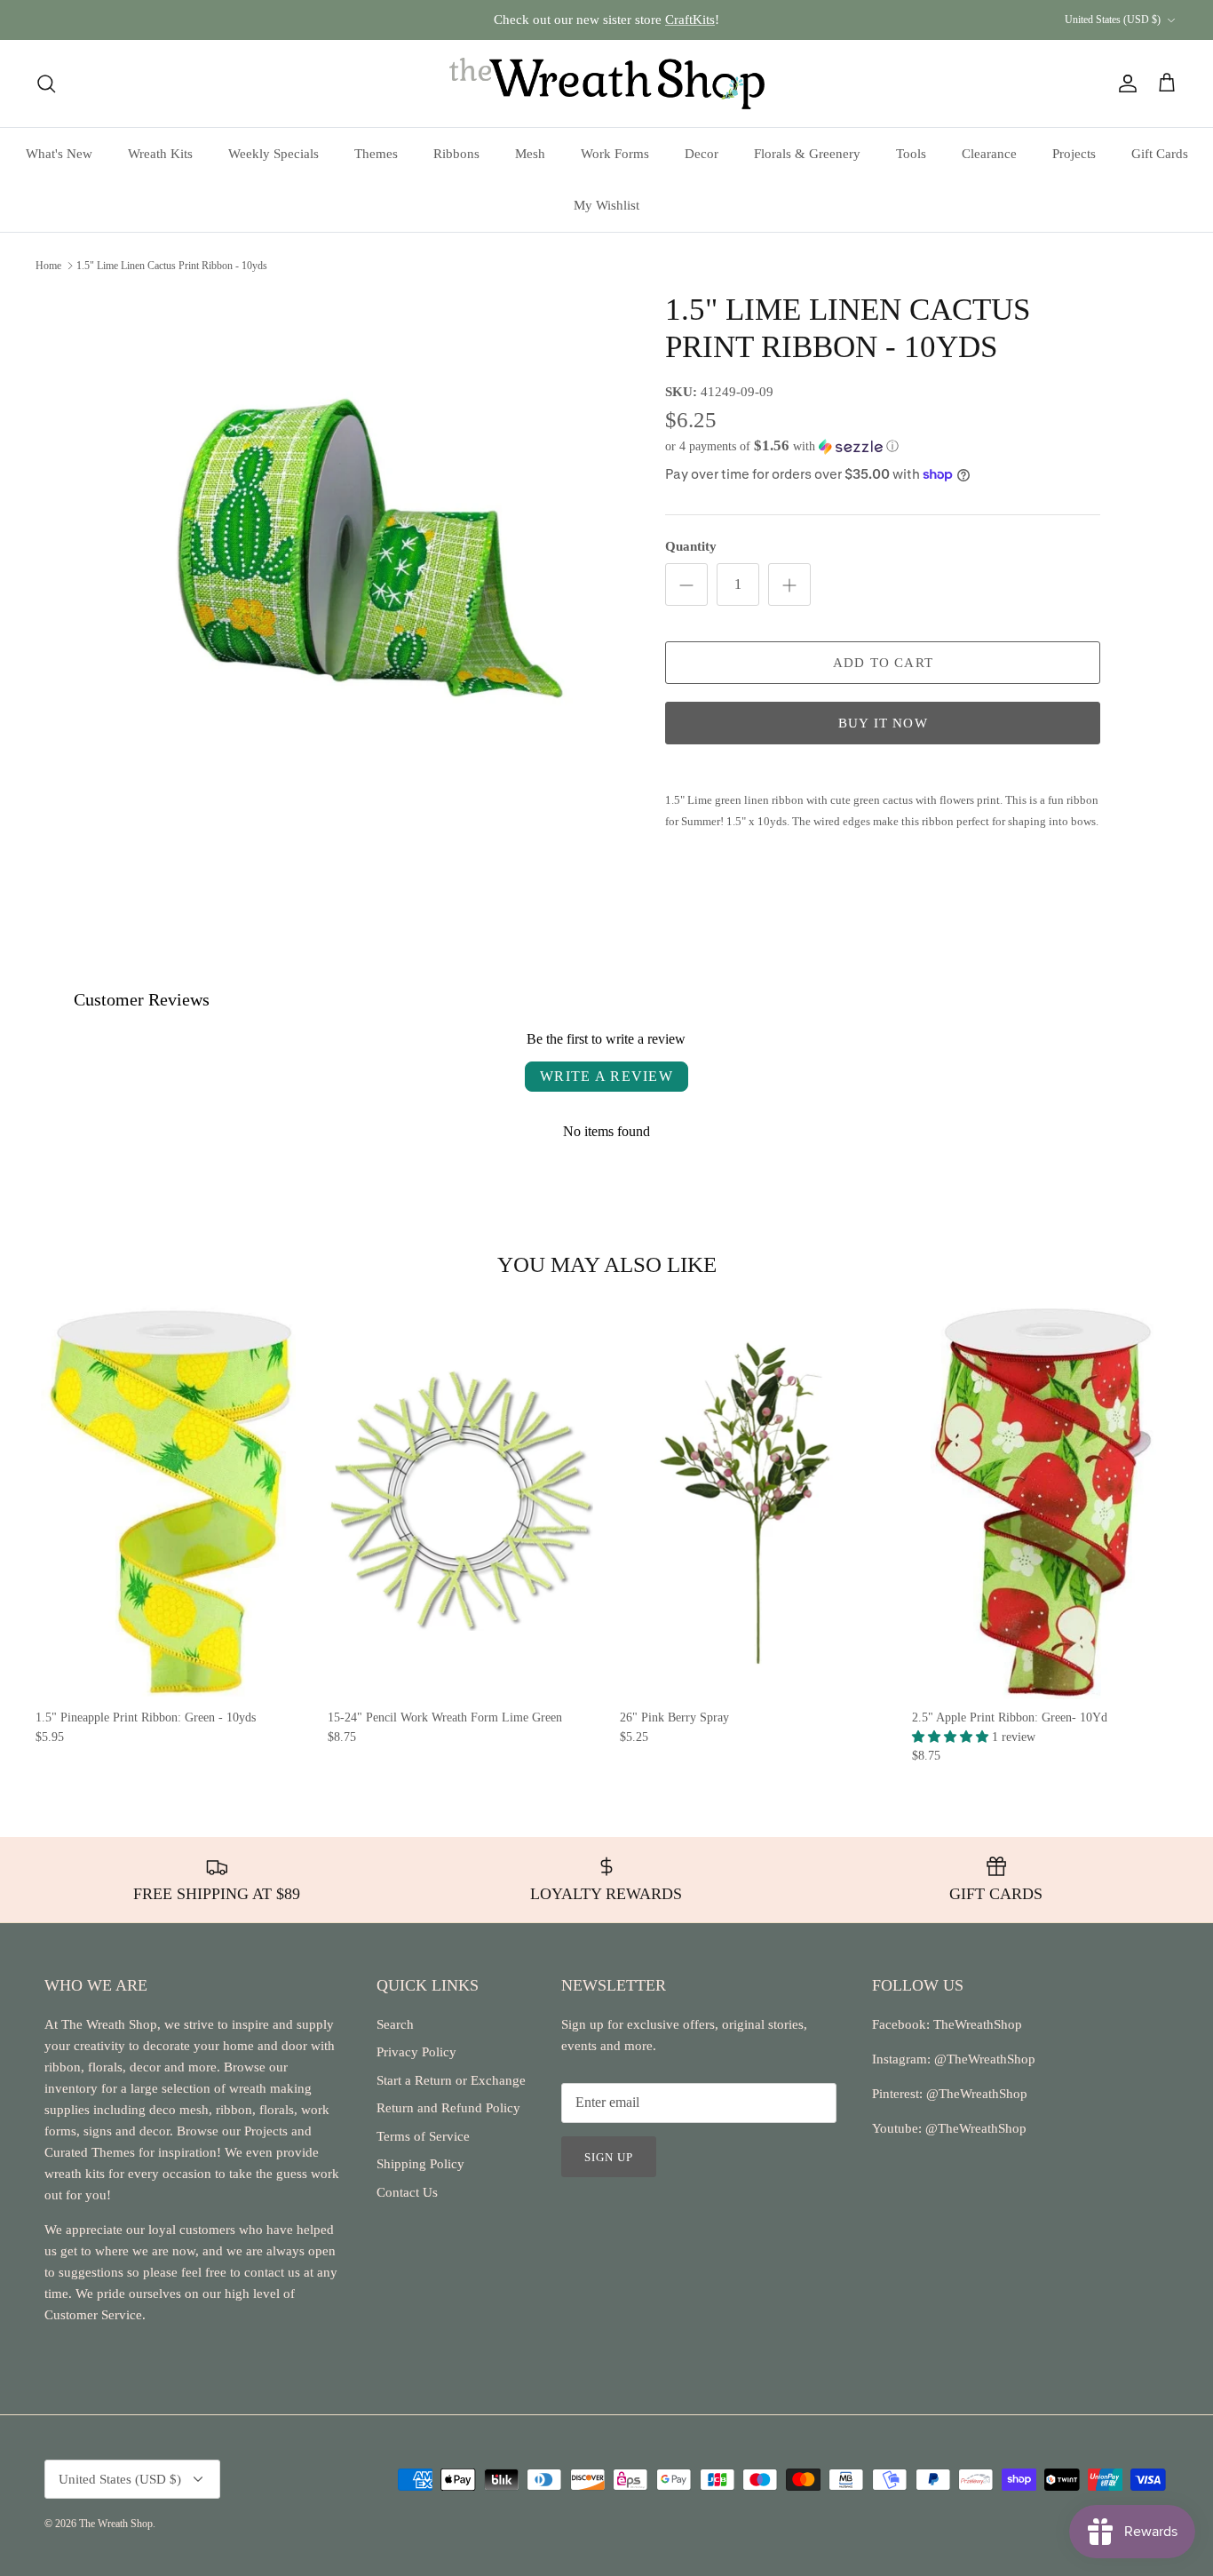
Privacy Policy (416, 2052)
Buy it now (883, 723)
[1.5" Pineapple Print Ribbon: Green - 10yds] (168, 1500)
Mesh (530, 154)
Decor (702, 154)
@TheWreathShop (975, 2094)
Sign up (609, 2157)
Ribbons (456, 154)
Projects (1074, 154)
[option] (370, 549)
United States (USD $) (1113, 20)
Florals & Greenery (807, 154)
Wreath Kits (160, 154)
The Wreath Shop (116, 2524)
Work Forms (615, 154)
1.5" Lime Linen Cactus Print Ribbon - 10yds (172, 266)
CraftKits (690, 20)
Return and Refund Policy (448, 2108)
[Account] (1124, 83)
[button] (782, 446)
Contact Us (407, 2192)
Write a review (606, 1076)
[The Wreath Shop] (607, 83)
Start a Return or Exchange (451, 2080)
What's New (59, 154)
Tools (911, 154)
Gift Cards (1160, 154)
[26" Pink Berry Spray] (753, 1500)
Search (395, 2024)
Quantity (691, 546)
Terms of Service (423, 2136)
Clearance (989, 154)
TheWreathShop (978, 2024)
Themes (376, 154)
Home (48, 266)
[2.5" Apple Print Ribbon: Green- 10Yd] (1045, 1500)
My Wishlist (606, 205)
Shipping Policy (420, 2164)
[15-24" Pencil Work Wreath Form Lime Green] (460, 1500)
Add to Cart (883, 663)
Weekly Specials (274, 154)
